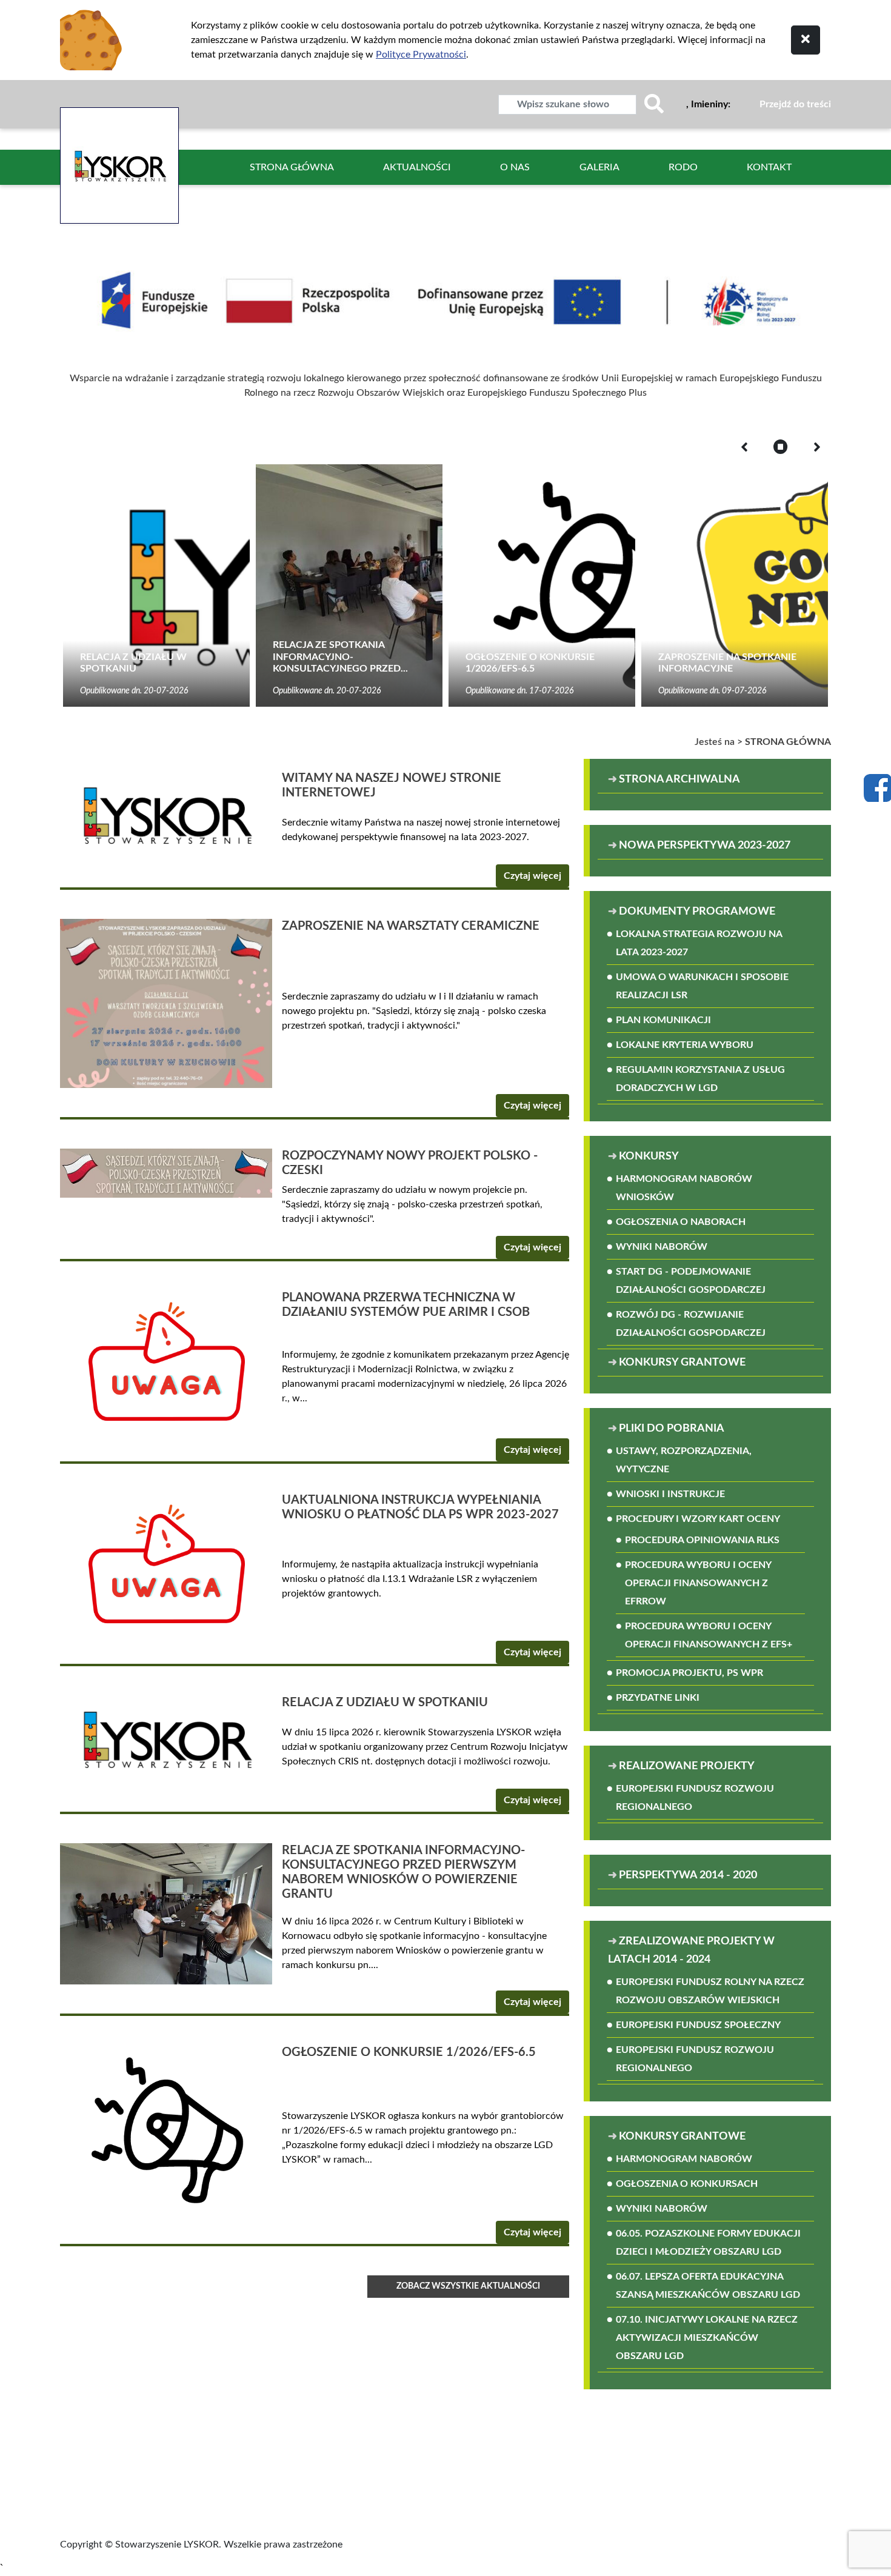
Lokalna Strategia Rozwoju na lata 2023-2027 (699, 943)
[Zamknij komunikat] (806, 40)
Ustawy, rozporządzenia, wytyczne (684, 1460)
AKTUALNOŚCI (417, 167)
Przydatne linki (658, 1698)
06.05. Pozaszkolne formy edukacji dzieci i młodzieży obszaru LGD (708, 2243)
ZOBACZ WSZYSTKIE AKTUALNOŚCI (468, 2286)
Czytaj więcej (532, 876)
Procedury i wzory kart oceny (698, 1519)
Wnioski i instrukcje (670, 1494)
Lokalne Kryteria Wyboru (685, 1045)
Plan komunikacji (663, 1020)
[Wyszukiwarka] (654, 105)
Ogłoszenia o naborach (681, 1222)
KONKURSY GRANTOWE (682, 1363)
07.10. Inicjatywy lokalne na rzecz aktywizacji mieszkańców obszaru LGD (707, 2338)
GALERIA (599, 167)
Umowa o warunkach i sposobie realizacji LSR (702, 986)
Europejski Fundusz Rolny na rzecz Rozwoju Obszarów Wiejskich (710, 1991)
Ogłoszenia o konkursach (687, 2184)
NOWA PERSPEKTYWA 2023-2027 (705, 846)
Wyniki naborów (662, 1247)
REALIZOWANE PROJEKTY (687, 1766)
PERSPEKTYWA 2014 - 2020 (688, 1875)
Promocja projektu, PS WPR (689, 1673)
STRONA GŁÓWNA (292, 167)
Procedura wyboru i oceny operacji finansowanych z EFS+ (709, 1635)
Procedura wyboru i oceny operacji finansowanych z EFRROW (698, 1583)
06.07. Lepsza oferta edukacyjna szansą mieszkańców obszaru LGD (708, 2286)
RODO (683, 167)
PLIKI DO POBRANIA (672, 1429)
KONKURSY (649, 1156)
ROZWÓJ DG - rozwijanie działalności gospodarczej (691, 1324)
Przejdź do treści (795, 104)
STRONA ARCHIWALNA (679, 779)
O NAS (515, 167)
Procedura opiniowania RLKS (702, 1540)
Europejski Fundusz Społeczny (698, 2025)
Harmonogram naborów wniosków (684, 1188)
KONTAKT (769, 167)
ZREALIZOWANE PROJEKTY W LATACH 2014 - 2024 (691, 1950)
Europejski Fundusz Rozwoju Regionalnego (695, 1798)
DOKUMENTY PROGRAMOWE (697, 912)
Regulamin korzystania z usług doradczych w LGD (700, 1079)
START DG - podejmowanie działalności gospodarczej (691, 1281)
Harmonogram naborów (684, 2159)
